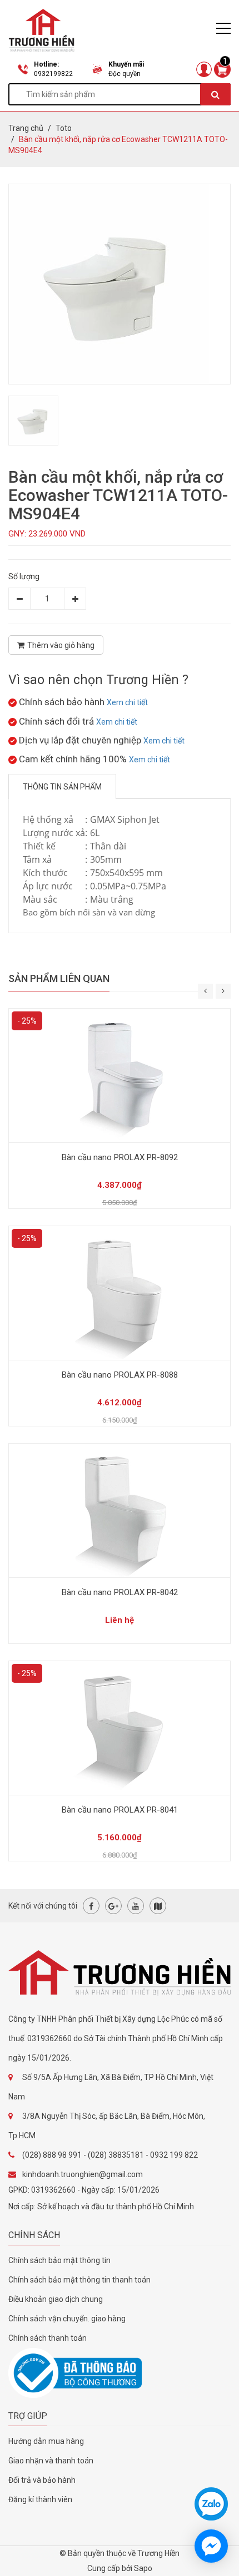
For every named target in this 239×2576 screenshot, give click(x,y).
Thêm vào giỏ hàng (61, 645)
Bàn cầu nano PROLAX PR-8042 (120, 1592)
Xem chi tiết (127, 702)
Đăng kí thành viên (40, 2499)
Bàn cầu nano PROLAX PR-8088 (120, 1375)
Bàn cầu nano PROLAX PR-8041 (120, 1810)
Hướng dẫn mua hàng (46, 2441)
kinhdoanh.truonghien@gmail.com (83, 2174)
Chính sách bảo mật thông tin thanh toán (79, 2280)
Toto (64, 128)
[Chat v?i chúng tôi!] (211, 2546)
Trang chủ (26, 128)
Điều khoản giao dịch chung (56, 2299)
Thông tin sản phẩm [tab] (62, 787)
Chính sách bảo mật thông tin (59, 2260)
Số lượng (24, 576)
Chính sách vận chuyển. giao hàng (67, 2319)
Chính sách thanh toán (48, 2338)
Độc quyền (125, 74)
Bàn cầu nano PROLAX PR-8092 (120, 1157)
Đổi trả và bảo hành (42, 2480)
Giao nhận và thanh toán (51, 2461)
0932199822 (53, 74)
